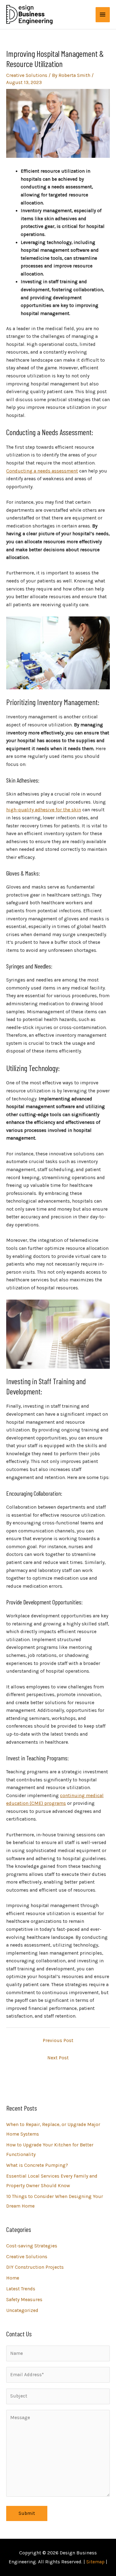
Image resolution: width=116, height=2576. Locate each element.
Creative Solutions (27, 75)
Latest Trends (21, 2289)
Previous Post (58, 2040)
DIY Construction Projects (35, 2267)
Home (13, 2278)
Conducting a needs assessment (42, 471)
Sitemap (95, 2562)
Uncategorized (22, 2310)
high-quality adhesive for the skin (44, 810)
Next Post (58, 2058)
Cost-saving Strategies (32, 2246)
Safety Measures (24, 2300)
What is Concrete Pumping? (37, 2165)
